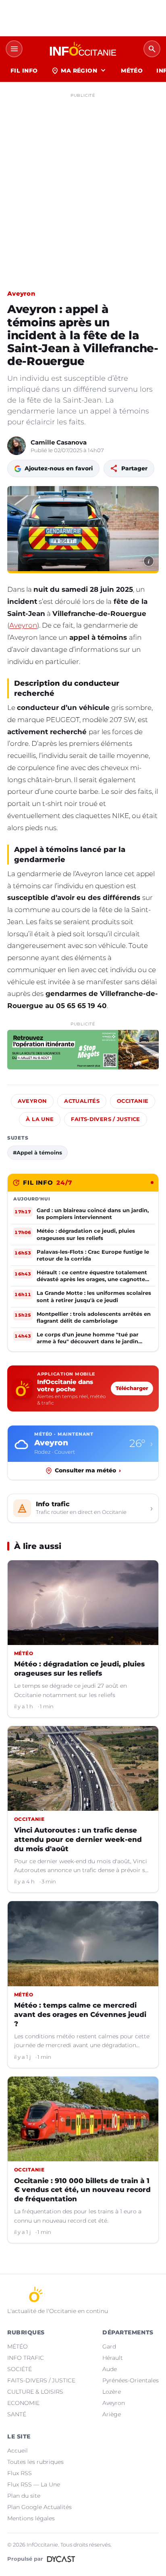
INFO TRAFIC (26, 2358)
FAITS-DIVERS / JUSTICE (41, 2380)
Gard (109, 2346)
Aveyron (21, 293)
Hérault (113, 2358)
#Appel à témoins (37, 1152)
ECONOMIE (23, 2403)
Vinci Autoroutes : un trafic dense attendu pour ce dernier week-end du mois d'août (78, 1839)
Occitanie (133, 1101)
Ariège (112, 2414)
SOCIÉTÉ (20, 2369)
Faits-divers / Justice (105, 1119)
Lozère (112, 2392)
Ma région (79, 71)
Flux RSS (20, 2473)
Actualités (82, 1101)
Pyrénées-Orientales (131, 2380)
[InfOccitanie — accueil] (83, 49)
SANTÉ (17, 2414)
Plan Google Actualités (39, 2507)
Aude (110, 2369)
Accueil (18, 2451)
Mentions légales (31, 2518)
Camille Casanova (59, 442)
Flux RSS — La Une (34, 2484)
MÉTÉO (132, 71)
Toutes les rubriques (35, 2462)
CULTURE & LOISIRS (35, 2392)
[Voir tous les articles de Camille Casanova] (17, 446)
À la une (40, 1119)
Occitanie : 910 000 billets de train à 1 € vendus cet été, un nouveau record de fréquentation (82, 2190)
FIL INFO (24, 71)
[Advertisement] (83, 184)
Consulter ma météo (88, 1470)
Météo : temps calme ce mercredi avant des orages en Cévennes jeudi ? (80, 2014)
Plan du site (24, 2496)
